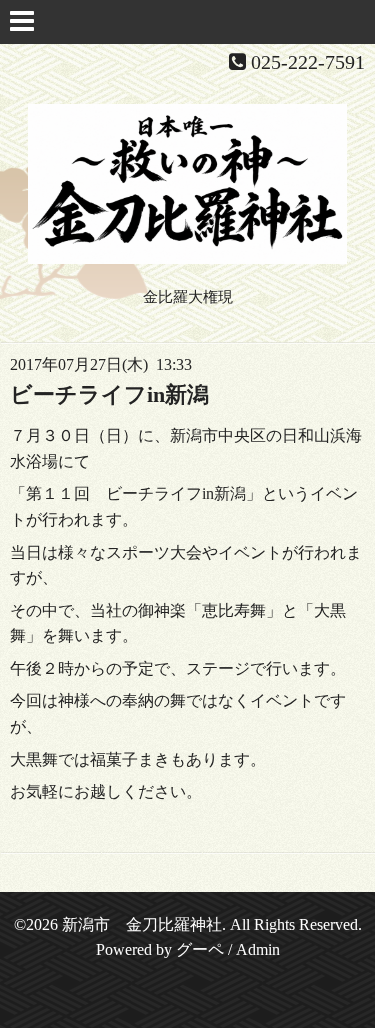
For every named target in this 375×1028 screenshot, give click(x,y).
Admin (258, 949)
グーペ (200, 949)
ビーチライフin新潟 (109, 394)
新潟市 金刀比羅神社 (142, 924)
